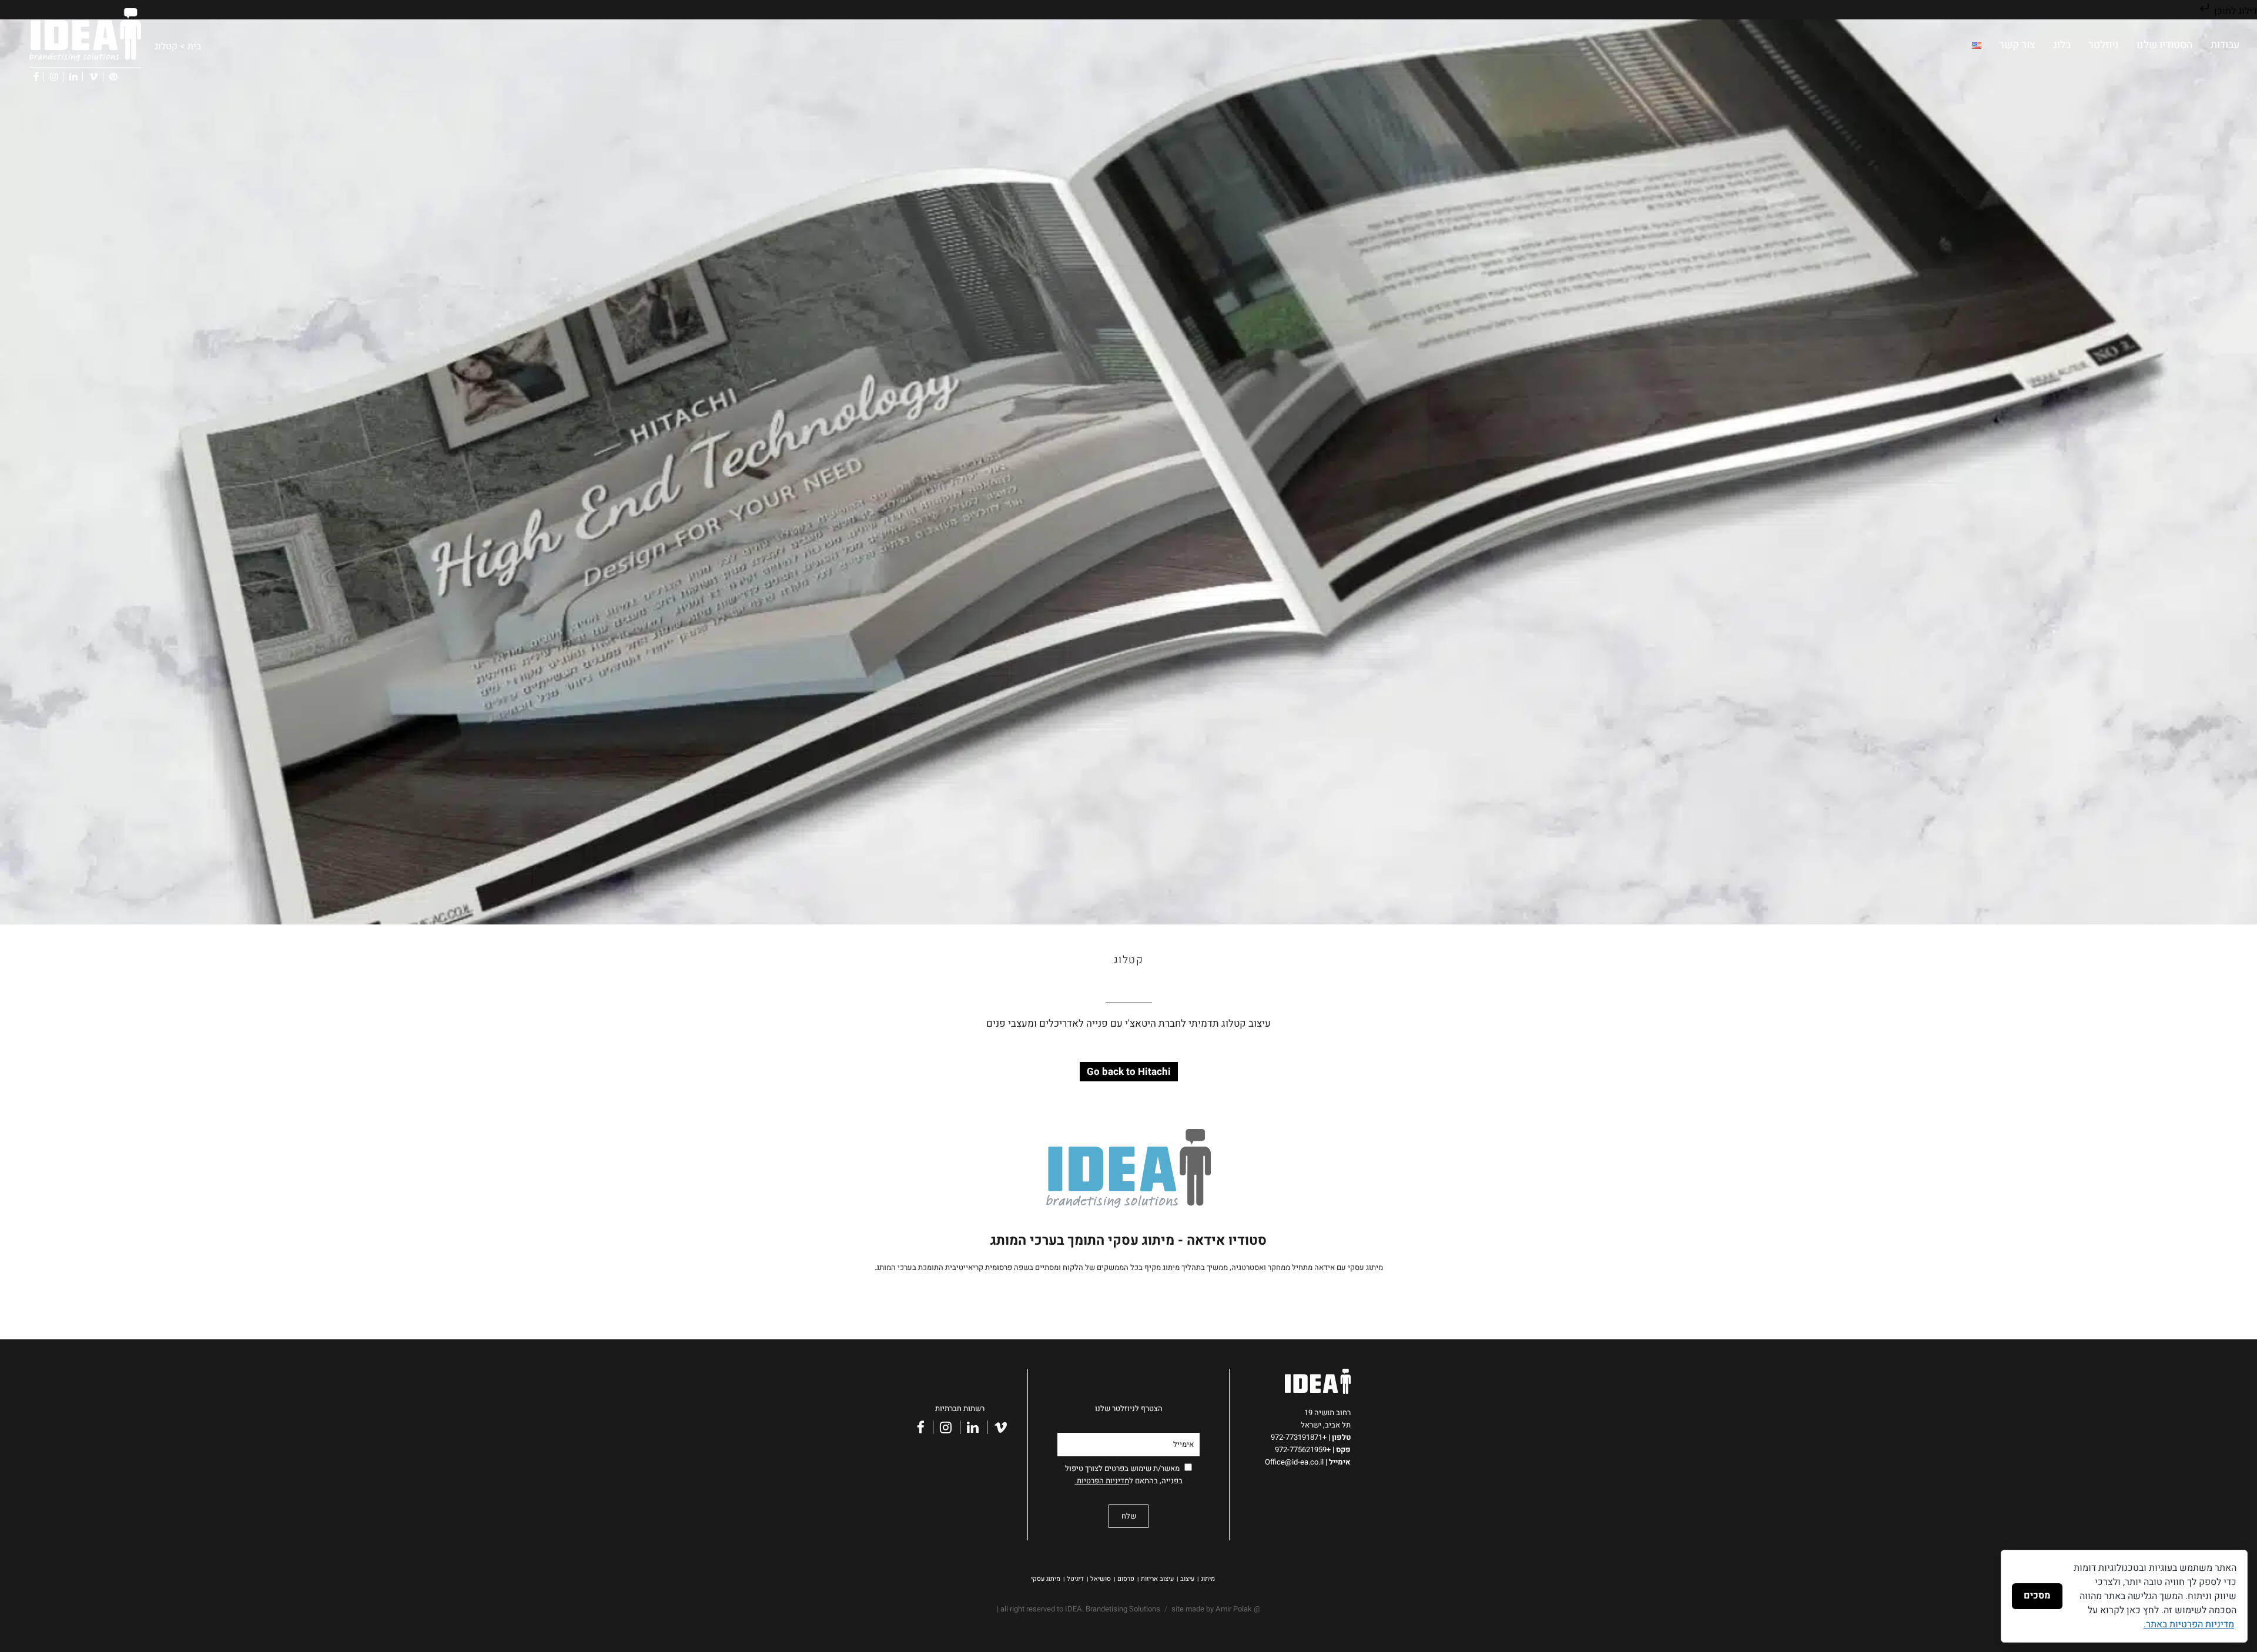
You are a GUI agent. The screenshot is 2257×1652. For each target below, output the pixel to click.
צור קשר (2017, 45)
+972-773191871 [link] (1300, 1437)
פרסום (1126, 1579)
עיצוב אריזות (1157, 1579)
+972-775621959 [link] (1303, 1450)
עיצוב (1187, 1579)
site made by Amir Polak (1212, 1609)
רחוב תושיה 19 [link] (1327, 1413)
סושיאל (1101, 1579)
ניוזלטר (2104, 45)
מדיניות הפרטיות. (1102, 1481)
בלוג (2062, 45)
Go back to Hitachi (1129, 1072)
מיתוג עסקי (1046, 1579)
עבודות (2225, 45)
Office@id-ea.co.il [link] (1297, 1462)
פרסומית (999, 1267)
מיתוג (1208, 1579)
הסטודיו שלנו (2165, 45)
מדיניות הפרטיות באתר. (2189, 1624)
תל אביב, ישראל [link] (1326, 1425)
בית (194, 46)
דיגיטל (1075, 1579)
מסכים (2037, 1596)
